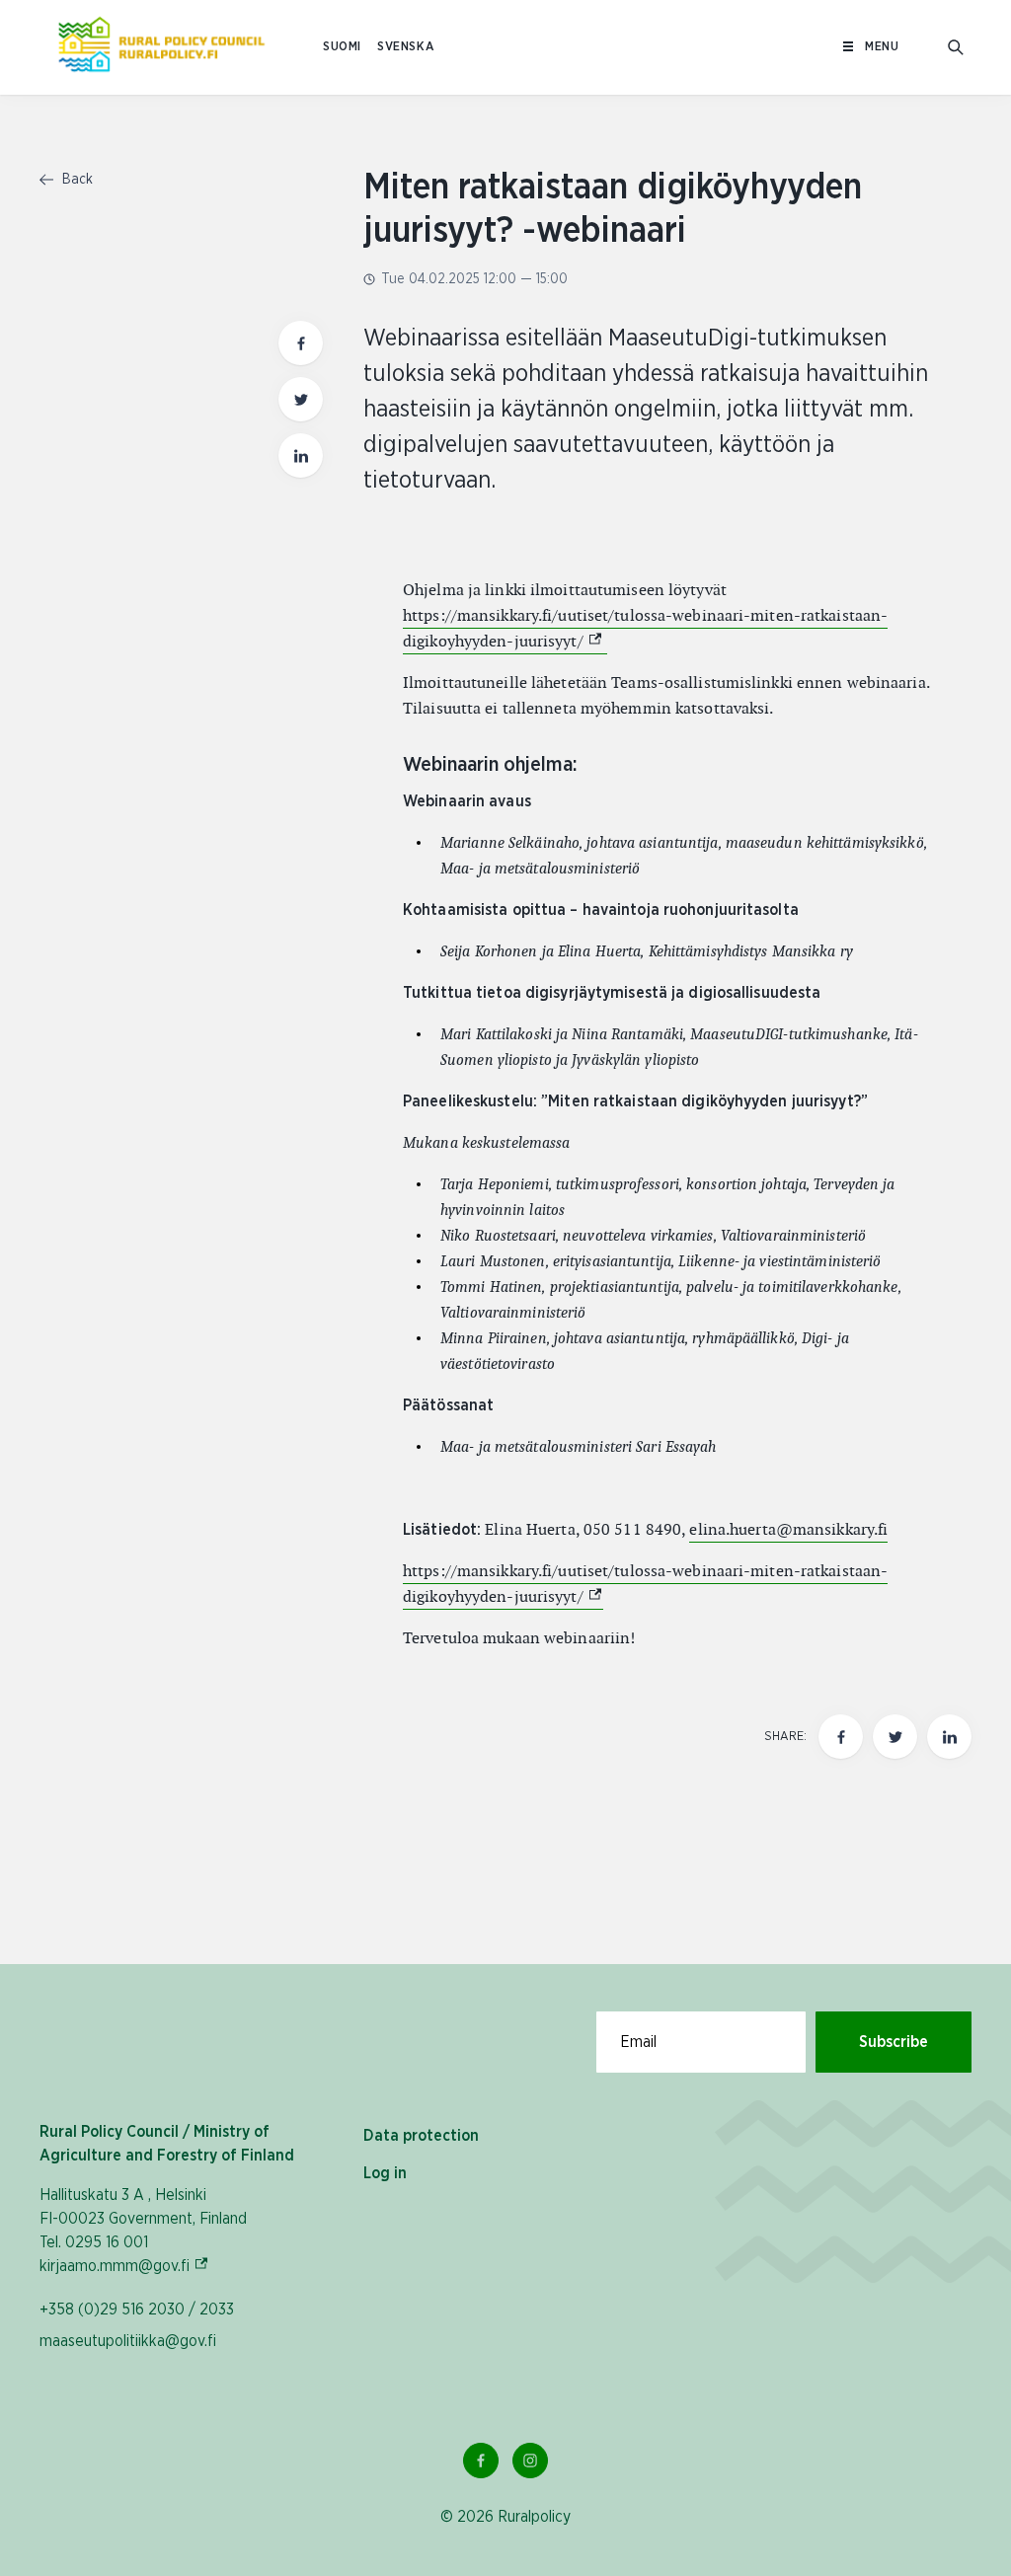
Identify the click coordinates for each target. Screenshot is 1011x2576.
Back (76, 180)
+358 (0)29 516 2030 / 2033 (137, 2310)
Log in (385, 2173)
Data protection (421, 2136)
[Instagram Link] (530, 2461)
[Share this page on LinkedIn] (301, 455)
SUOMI (342, 47)
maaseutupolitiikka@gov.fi (128, 2341)
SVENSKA (406, 47)
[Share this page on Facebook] (301, 343)
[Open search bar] (956, 47)
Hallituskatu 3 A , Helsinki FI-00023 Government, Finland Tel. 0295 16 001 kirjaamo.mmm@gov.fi (143, 2231)
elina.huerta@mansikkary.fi (788, 1529)
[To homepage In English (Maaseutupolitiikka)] (161, 47)
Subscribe (894, 2042)
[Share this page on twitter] (301, 399)
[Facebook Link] (481, 2461)
